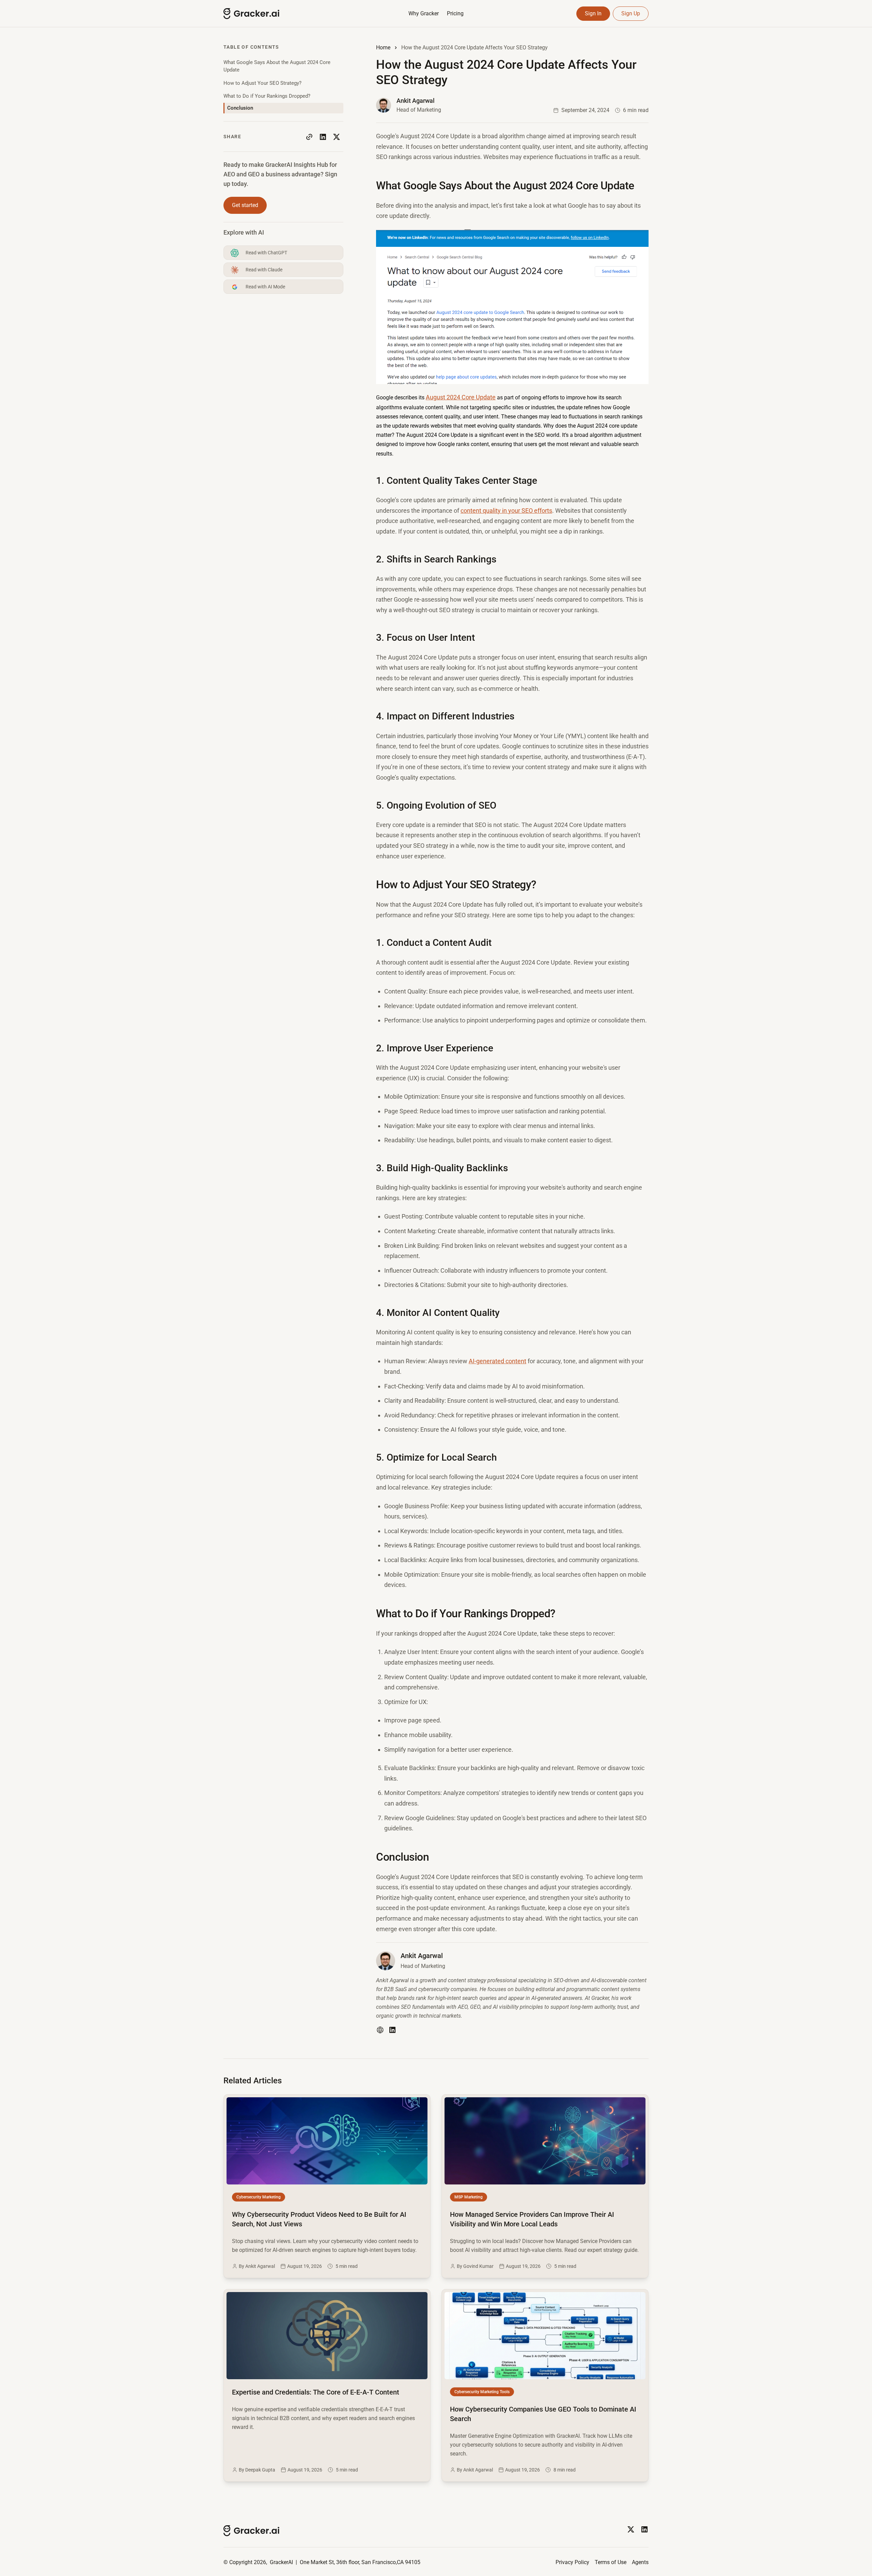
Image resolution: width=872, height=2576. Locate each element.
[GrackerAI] (278, 14)
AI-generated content (497, 1361)
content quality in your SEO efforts (506, 511)
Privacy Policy (572, 2562)
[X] (631, 2529)
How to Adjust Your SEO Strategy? (262, 83)
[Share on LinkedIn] (323, 137)
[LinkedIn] (392, 2030)
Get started (245, 205)
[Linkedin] (644, 2529)
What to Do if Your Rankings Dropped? (267, 96)
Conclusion (240, 108)
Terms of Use (611, 2562)
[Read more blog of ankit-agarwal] (409, 105)
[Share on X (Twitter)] (337, 137)
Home (383, 47)
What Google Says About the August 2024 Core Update (277, 66)
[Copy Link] (309, 137)
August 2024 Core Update (461, 397)
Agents (640, 2562)
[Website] (380, 2030)
